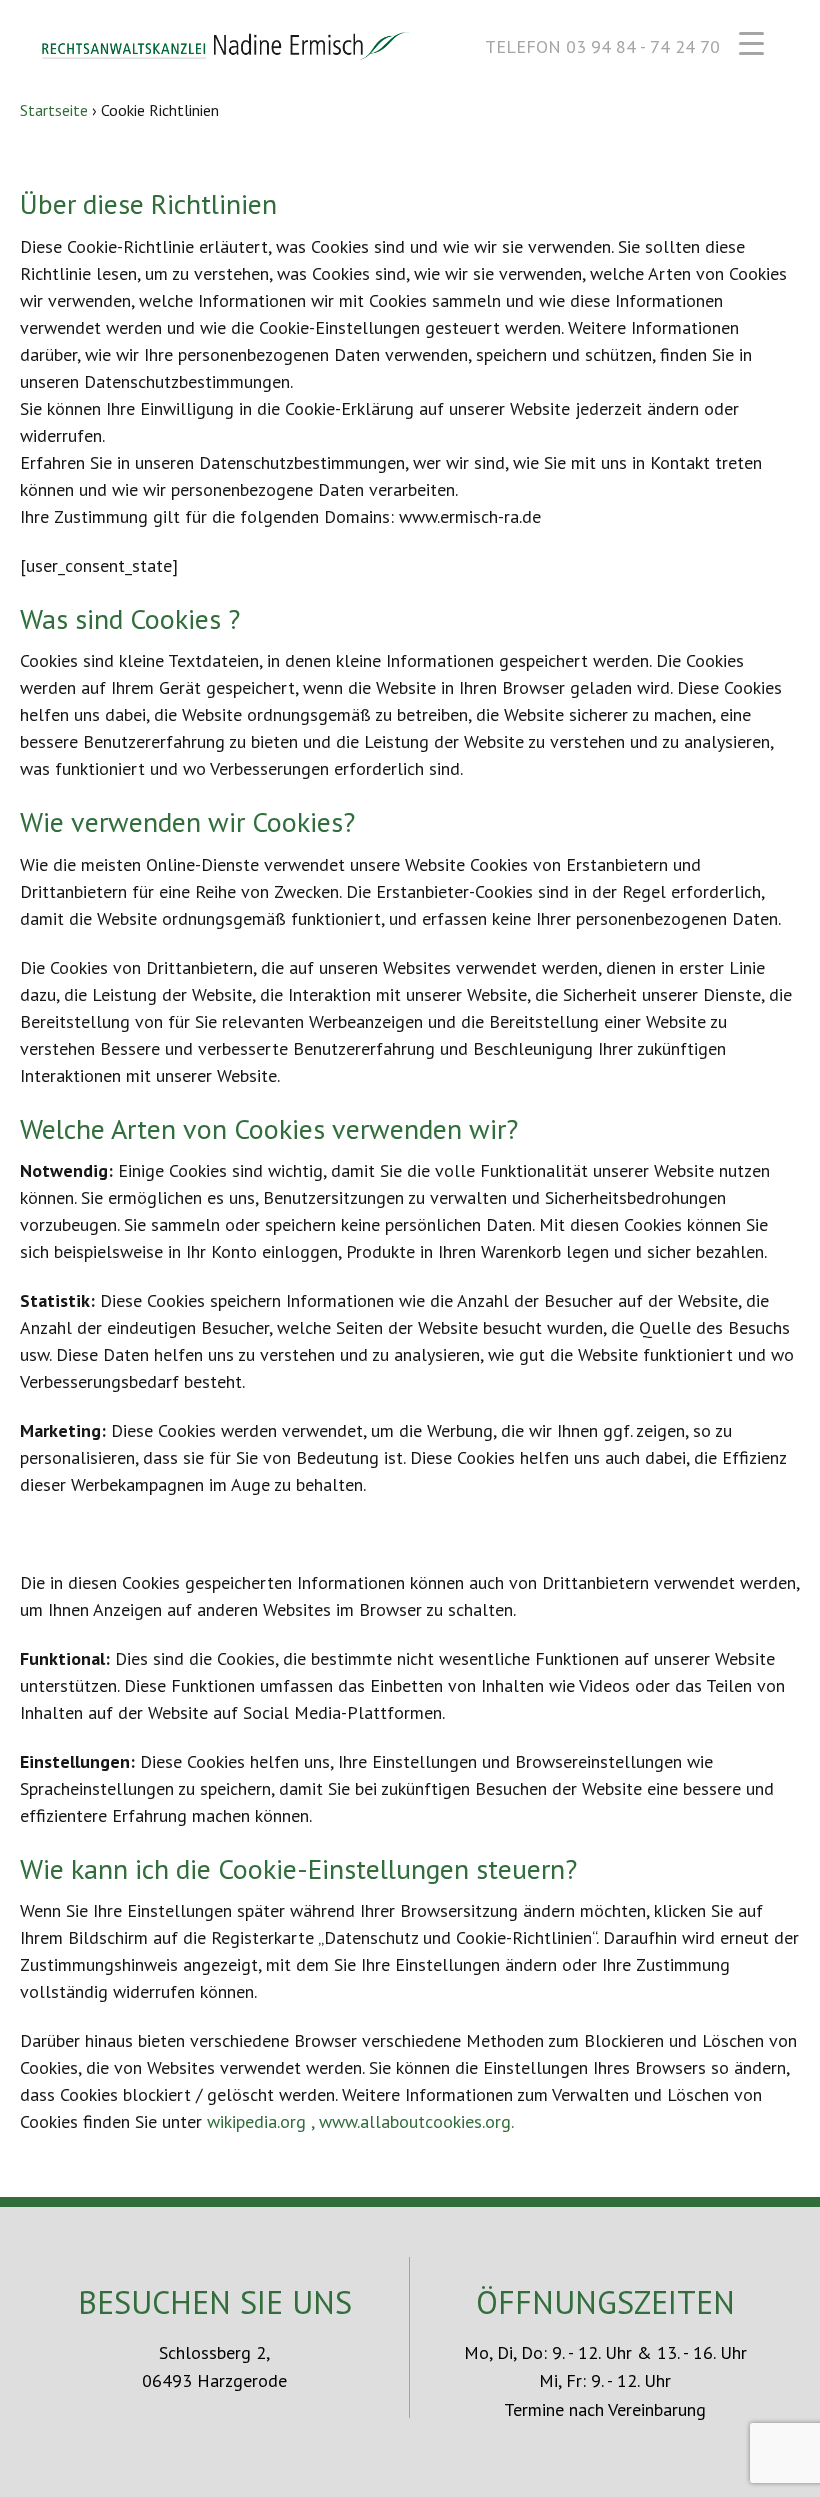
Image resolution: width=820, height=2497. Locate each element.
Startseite (54, 110)
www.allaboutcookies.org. (416, 2121)
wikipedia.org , (263, 2121)
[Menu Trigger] (751, 42)
